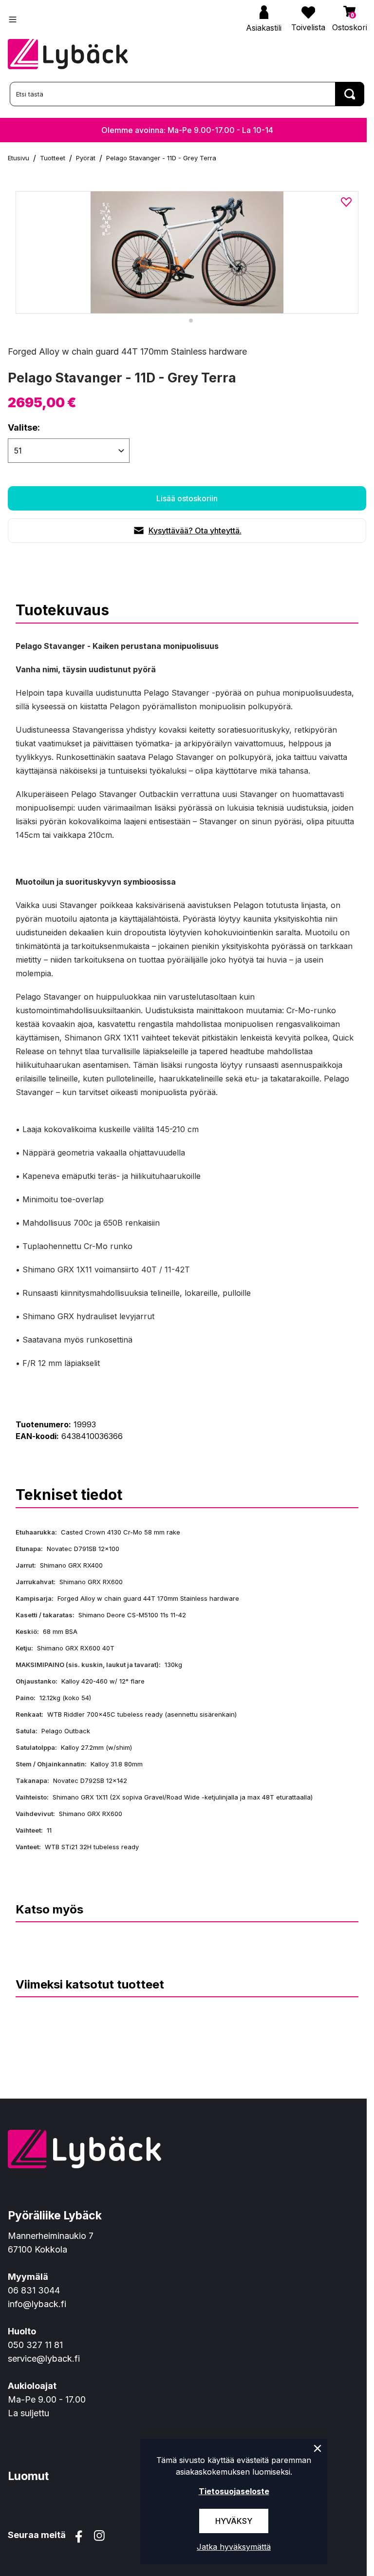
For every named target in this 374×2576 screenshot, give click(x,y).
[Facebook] (79, 2537)
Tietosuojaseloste (234, 2491)
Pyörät (86, 158)
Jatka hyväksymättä (234, 2547)
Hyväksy (234, 2521)
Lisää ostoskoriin (187, 498)
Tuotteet (53, 158)
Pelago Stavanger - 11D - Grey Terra (161, 158)
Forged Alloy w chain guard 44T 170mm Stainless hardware (127, 351)
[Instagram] (99, 2537)
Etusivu (19, 158)
